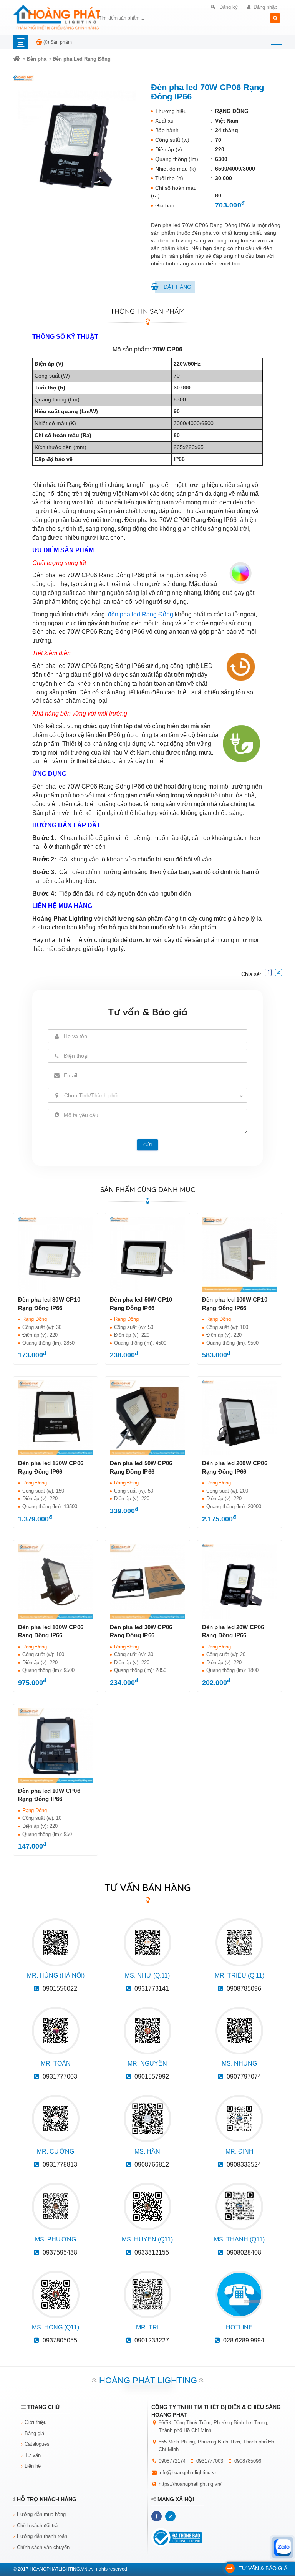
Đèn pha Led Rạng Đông (82, 59)
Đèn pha (37, 59)
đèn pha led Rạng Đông (141, 614)
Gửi (147, 1145)
